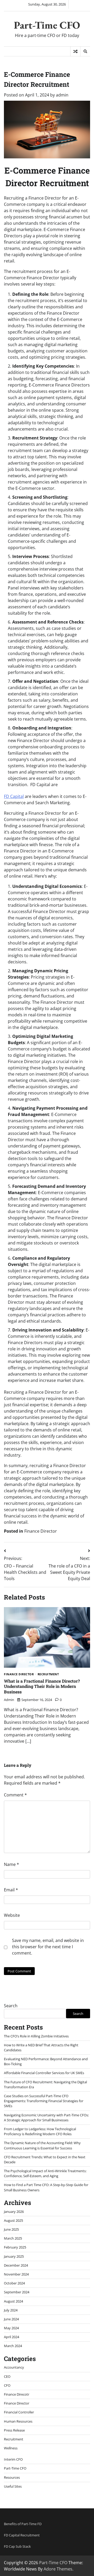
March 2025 (13, 2238)
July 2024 (11, 2310)
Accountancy (14, 2367)
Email (11, 1890)
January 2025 (14, 2256)
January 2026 (14, 2212)
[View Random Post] (75, 51)
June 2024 (11, 2319)
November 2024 (16, 2274)
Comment (15, 1795)
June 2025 (11, 2229)
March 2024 (13, 2346)
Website (12, 1915)
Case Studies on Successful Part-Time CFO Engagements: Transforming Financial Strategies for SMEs (44, 2101)
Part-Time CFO (47, 25)
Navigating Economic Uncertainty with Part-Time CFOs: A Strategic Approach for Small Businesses (46, 2118)
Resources (12, 2477)
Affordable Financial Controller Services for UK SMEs (44, 2073)
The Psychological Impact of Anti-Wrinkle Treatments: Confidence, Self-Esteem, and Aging (45, 2173)
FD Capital (14, 796)
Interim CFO (13, 2459)
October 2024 (14, 2283)
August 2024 (13, 2301)
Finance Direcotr (17, 2394)
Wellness (11, 2448)
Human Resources (18, 2421)
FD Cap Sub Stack (17, 2546)
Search (11, 2006)
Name (11, 1864)
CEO (7, 2376)
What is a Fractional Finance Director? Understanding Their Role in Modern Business (42, 1686)
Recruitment (48, 1674)
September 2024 (17, 2292)
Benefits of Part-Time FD (23, 2524)
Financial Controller (19, 2412)
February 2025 (15, 2247)
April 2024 (11, 2337)
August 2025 (13, 2220)
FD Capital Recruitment (22, 2535)
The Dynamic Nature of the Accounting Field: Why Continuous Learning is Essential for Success (42, 2145)
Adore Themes (58, 2569)
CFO (7, 2385)
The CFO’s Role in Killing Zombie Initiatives (36, 2036)
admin (62, 95)
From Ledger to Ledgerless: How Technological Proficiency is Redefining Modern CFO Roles (40, 2131)
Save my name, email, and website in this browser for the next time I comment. (48, 1947)
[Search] (85, 51)
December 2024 (16, 2265)
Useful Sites (13, 2486)
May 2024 (11, 2328)
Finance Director (41, 1531)
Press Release (14, 2430)
